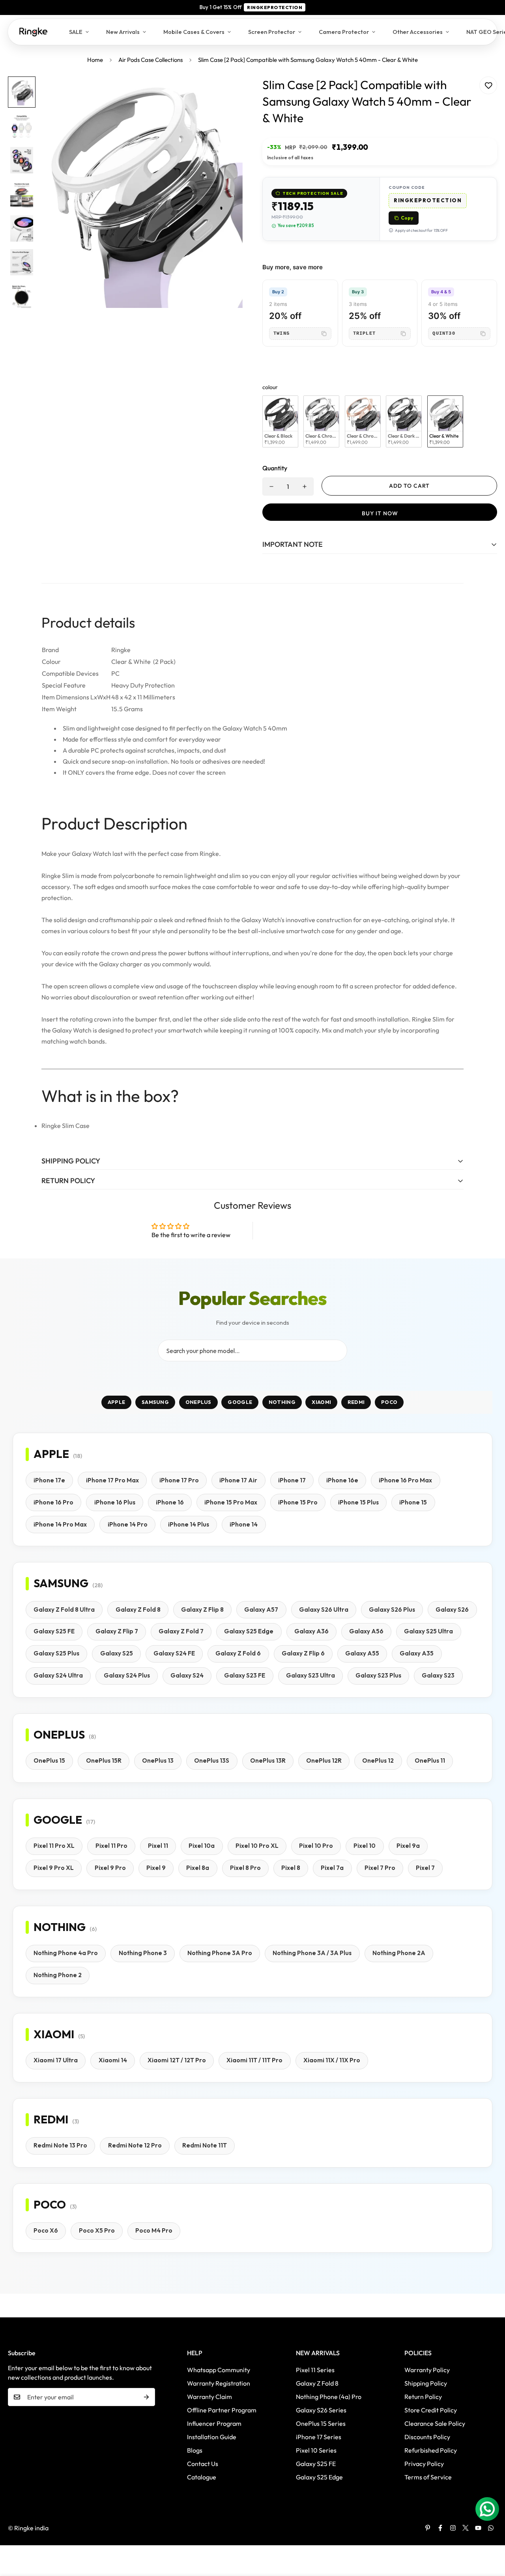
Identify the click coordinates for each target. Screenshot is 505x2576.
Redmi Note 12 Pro (135, 2145)
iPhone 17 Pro (179, 1480)
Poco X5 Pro (97, 2230)
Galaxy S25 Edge (249, 1631)
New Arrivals (123, 32)
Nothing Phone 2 (58, 1975)
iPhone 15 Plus (358, 1502)
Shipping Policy (426, 2383)
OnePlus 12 (378, 1761)
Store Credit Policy (431, 2410)
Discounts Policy (427, 2437)
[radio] (280, 422)
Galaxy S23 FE (245, 1675)
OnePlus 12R (324, 1761)
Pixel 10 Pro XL (257, 1846)
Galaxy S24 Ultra (58, 1675)
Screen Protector (272, 32)
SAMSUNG (155, 1402)
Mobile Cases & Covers (194, 32)
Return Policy (423, 2397)
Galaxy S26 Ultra (324, 1610)
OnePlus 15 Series (321, 2423)
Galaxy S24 (187, 1675)
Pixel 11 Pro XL (54, 1846)
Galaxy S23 (438, 1675)
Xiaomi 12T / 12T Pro (177, 2060)
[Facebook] (440, 2528)
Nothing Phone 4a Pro (66, 1953)
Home (95, 60)
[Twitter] (466, 2528)
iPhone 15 (413, 1502)
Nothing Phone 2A (399, 1953)
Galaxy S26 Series (321, 2410)
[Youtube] (478, 2528)
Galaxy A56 (366, 1631)
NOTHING (282, 1402)
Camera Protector (344, 32)
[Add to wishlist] (488, 85)
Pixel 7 (425, 1868)
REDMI (356, 1402)
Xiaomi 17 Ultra (56, 2060)
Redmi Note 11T (205, 2145)
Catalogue (202, 2477)
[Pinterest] (428, 2528)
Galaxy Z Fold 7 (181, 1631)
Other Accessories (418, 32)
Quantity (275, 468)
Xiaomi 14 (113, 2060)
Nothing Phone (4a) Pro (329, 2397)
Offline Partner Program (222, 2410)
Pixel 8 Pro (245, 1868)
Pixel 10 (365, 1846)
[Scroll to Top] (490, 2533)
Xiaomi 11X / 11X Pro (332, 2060)
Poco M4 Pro (154, 2230)
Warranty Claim (209, 2397)
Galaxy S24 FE (174, 1653)
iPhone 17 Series (319, 2437)
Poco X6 (46, 2230)
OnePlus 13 (158, 1761)
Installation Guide (212, 2437)
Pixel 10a (202, 1846)
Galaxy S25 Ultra (428, 1631)
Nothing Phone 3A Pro (220, 1953)
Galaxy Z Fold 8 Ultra (64, 1610)
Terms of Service (428, 2477)
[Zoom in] (226, 93)
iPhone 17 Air (238, 1480)
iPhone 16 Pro (53, 1502)
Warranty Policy (427, 2370)
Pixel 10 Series (316, 2450)
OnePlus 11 (430, 1761)
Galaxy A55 (362, 1653)
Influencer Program (214, 2423)
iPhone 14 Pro (128, 1524)
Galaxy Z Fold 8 (138, 1610)
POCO (389, 1402)
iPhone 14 (244, 1524)
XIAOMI (321, 1402)
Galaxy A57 (261, 1610)
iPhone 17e (49, 1480)
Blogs (195, 2450)
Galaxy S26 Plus (392, 1610)
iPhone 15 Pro (298, 1502)
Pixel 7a (332, 1868)
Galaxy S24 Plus (127, 1675)
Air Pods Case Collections (151, 60)
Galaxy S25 (117, 1653)
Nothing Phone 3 (143, 1953)
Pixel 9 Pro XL (54, 1868)
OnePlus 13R (268, 1761)
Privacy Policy (424, 2464)
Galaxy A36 (311, 1631)
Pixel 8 (291, 1868)
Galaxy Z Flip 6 (303, 1653)
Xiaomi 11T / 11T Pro (254, 2060)
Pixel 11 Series (315, 2370)
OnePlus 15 (49, 1761)
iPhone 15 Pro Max (231, 1502)
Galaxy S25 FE (54, 1631)
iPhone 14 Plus (189, 1524)
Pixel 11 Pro (111, 1846)
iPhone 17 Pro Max (112, 1480)
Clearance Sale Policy (435, 2423)
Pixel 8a (198, 1868)
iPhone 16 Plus (115, 1502)
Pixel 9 (156, 1868)
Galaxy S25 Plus (56, 1653)
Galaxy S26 (452, 1610)
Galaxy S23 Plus (378, 1675)
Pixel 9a (408, 1846)
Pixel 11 (158, 1846)
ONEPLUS (198, 1402)
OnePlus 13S (212, 1761)
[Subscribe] (146, 2397)
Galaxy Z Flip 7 (117, 1631)
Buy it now (380, 513)
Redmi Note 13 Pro (60, 2145)
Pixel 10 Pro (316, 1846)
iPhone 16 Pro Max (405, 1480)
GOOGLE (240, 1402)
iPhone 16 (170, 1502)
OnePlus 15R (104, 1761)
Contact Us (203, 2464)
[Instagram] (453, 2528)
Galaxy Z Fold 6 (238, 1653)
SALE (76, 32)
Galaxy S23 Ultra (310, 1675)
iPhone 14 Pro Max (60, 1524)
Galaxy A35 (417, 1653)
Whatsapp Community (219, 2370)
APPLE (117, 1402)
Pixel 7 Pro (380, 1868)
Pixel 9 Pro (110, 1868)
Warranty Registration (219, 2383)
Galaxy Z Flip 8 (202, 1610)
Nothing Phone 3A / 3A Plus (312, 1953)
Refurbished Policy (431, 2450)
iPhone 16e (342, 1480)
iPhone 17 (292, 1480)
